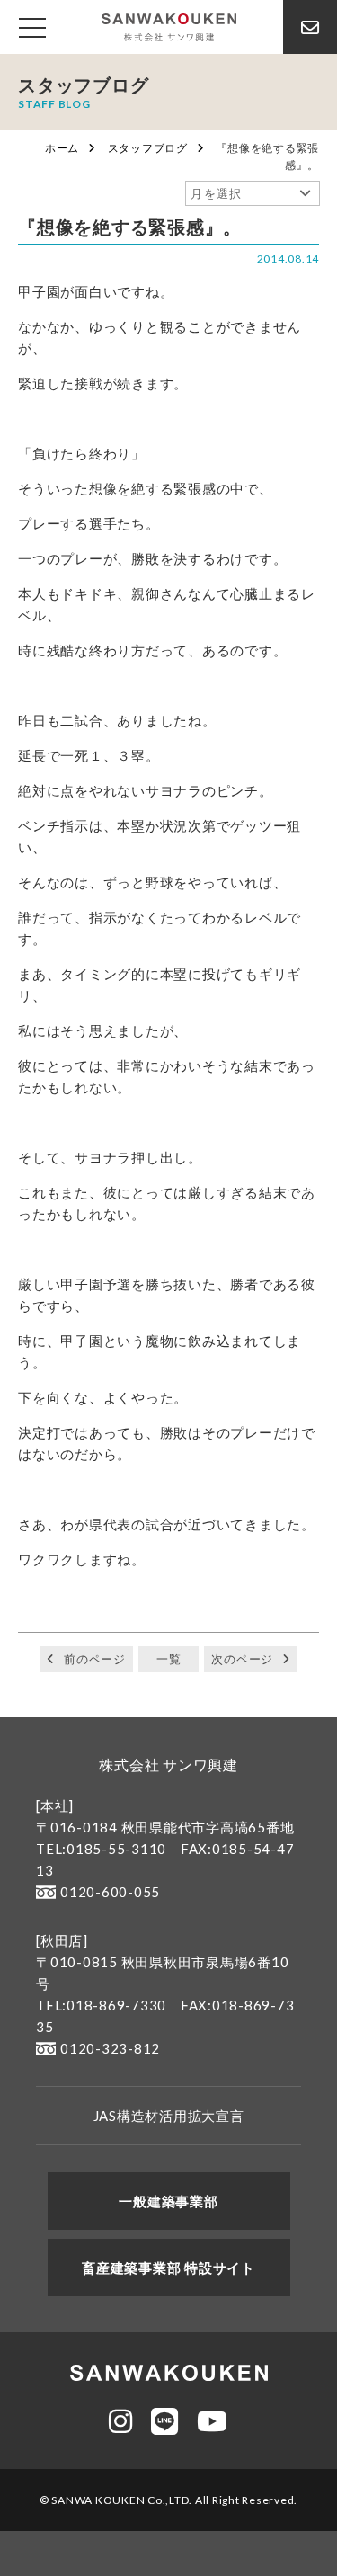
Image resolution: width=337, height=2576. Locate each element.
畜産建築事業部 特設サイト (168, 2268)
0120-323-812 (110, 2048)
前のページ (95, 1659)
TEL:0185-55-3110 (101, 1849)
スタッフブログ (148, 148)
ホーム (62, 148)
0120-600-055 (110, 1892)
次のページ (242, 1659)
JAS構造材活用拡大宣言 (169, 2116)
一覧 (169, 1659)
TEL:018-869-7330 (101, 2005)
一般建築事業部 (168, 2201)
